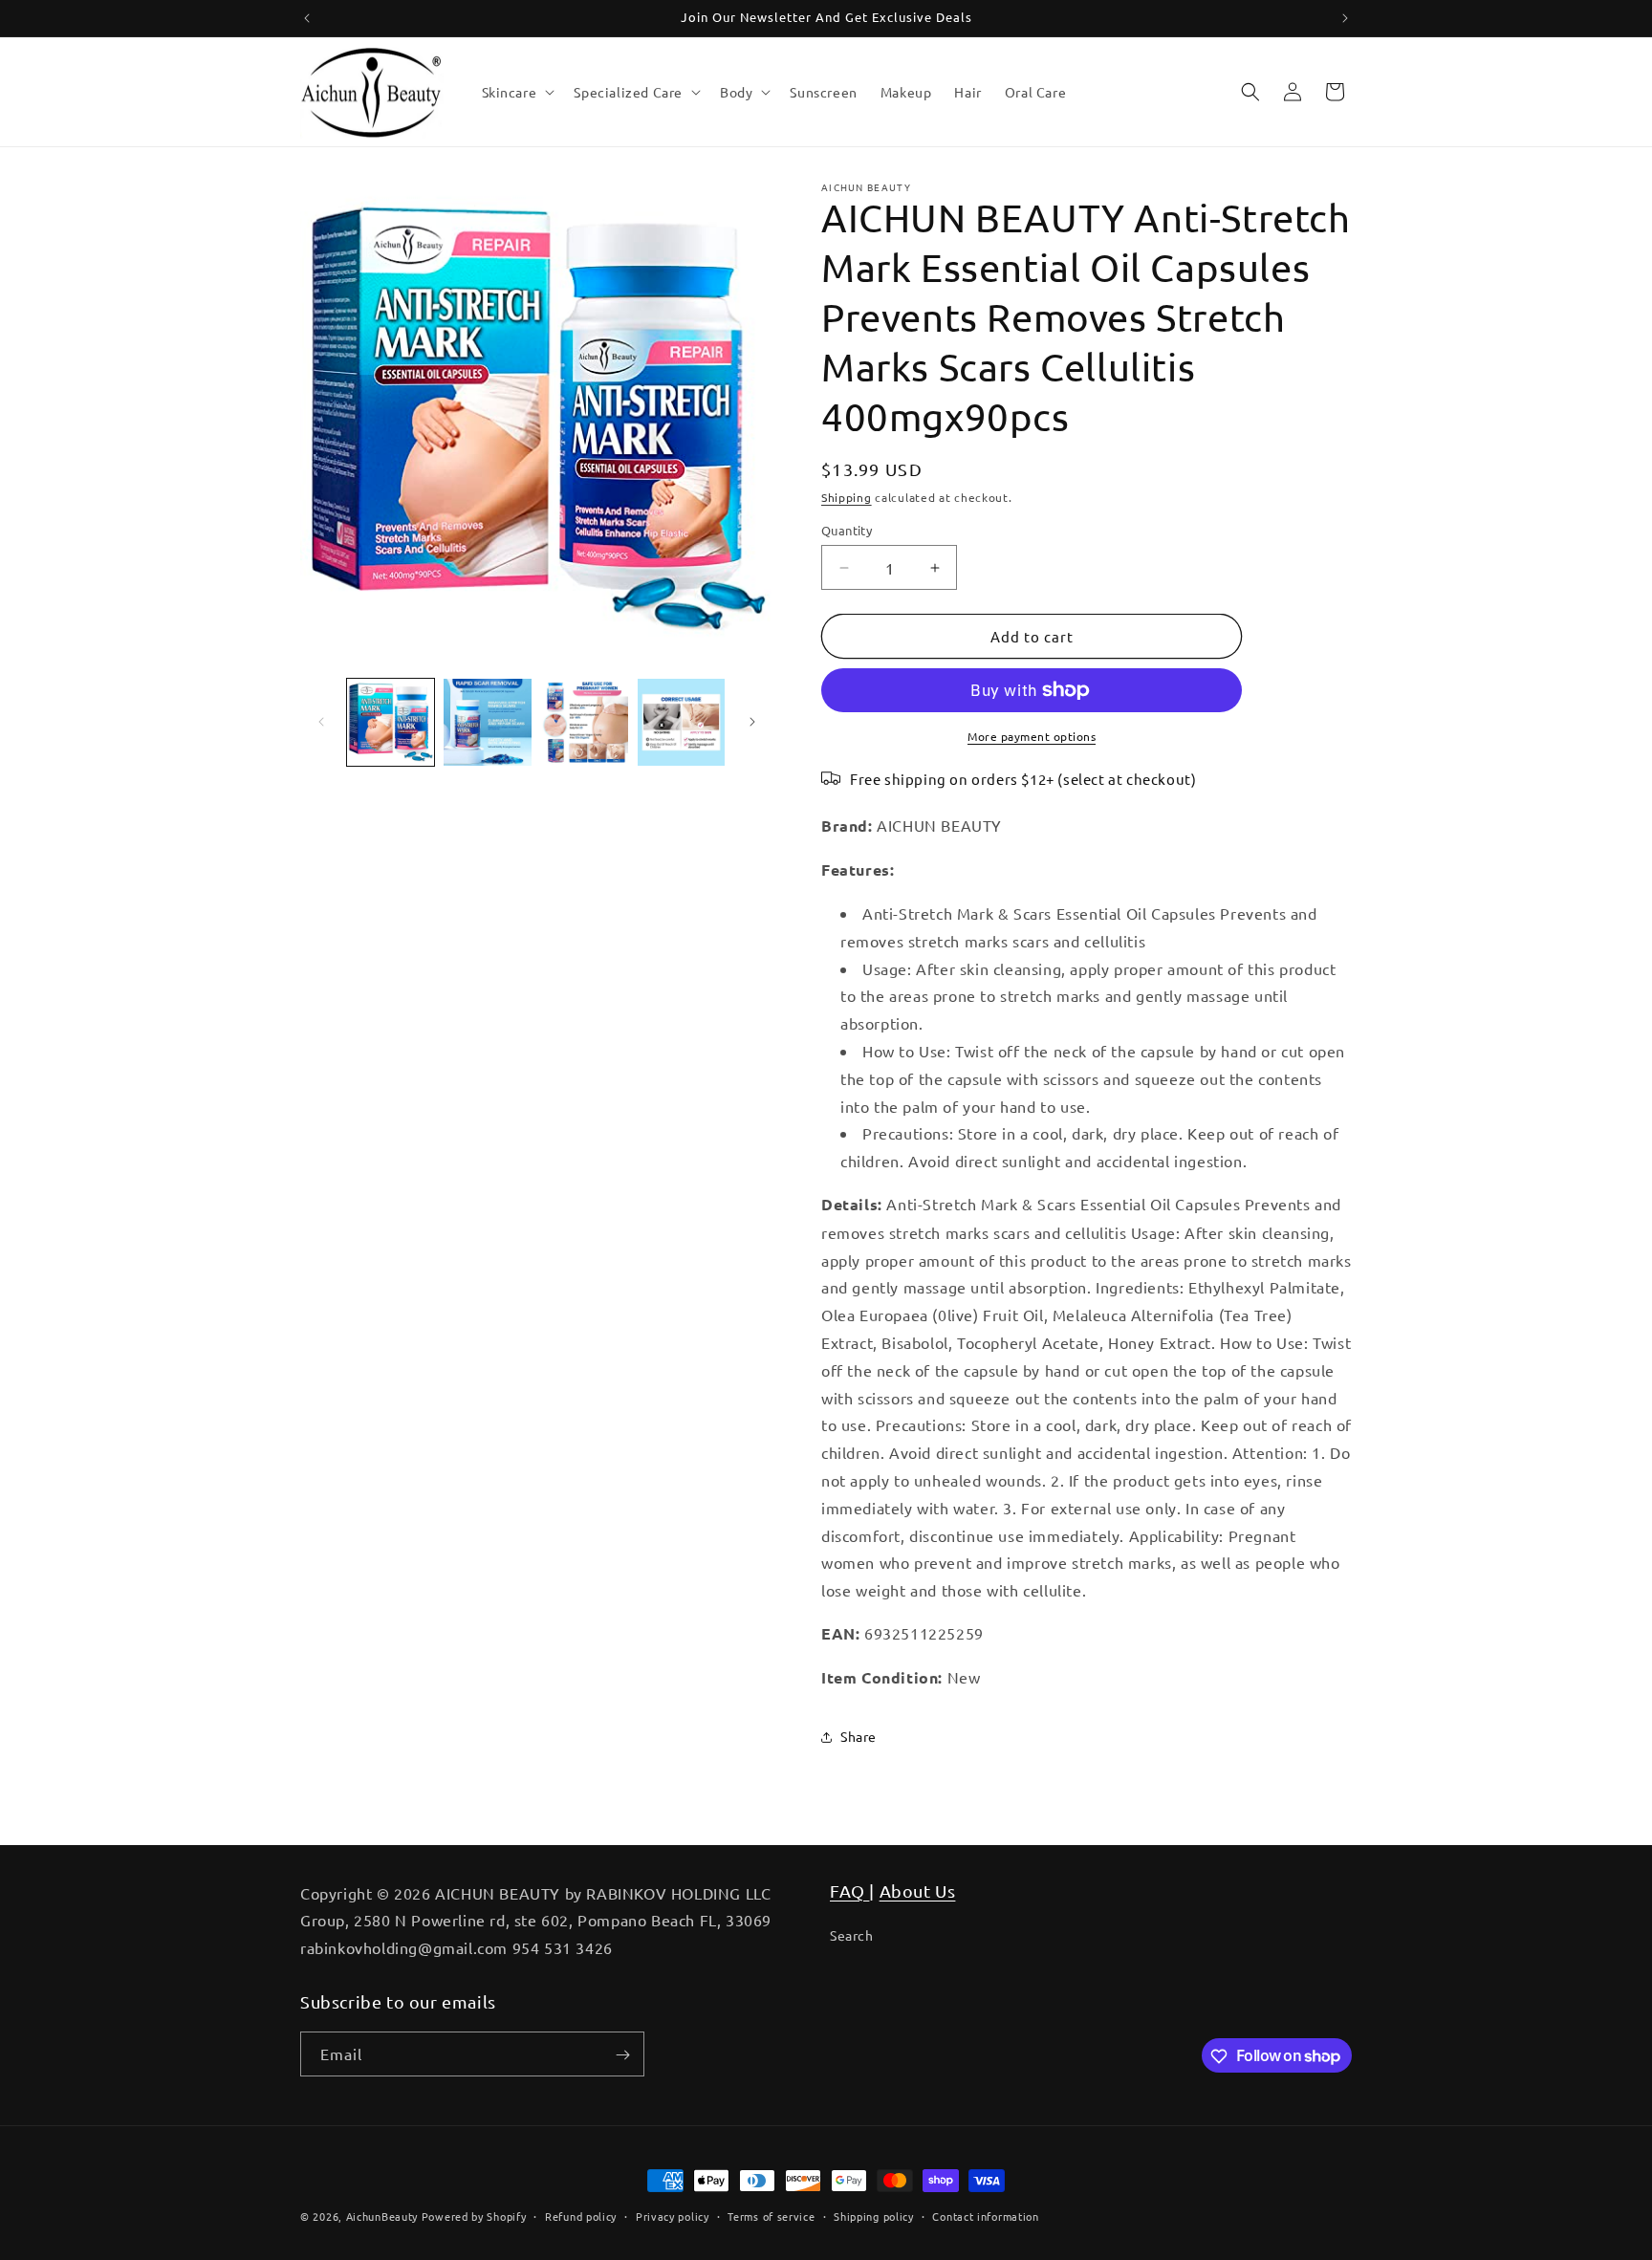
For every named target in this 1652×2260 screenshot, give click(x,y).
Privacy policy (673, 2215)
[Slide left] (321, 722)
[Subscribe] (622, 2055)
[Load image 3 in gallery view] (585, 722)
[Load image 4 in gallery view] (681, 722)
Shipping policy (874, 2215)
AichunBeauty (382, 2216)
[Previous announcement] (307, 18)
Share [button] (859, 1736)
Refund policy (581, 2215)
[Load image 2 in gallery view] (487, 722)
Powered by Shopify (474, 2216)
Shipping (847, 497)
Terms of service (771, 2215)
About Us (918, 1891)
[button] (517, 92)
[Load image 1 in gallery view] (391, 722)
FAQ (849, 1891)
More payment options (1032, 736)
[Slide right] (752, 722)
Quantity (847, 530)
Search (852, 1935)
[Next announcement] (1345, 18)
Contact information (985, 2215)
